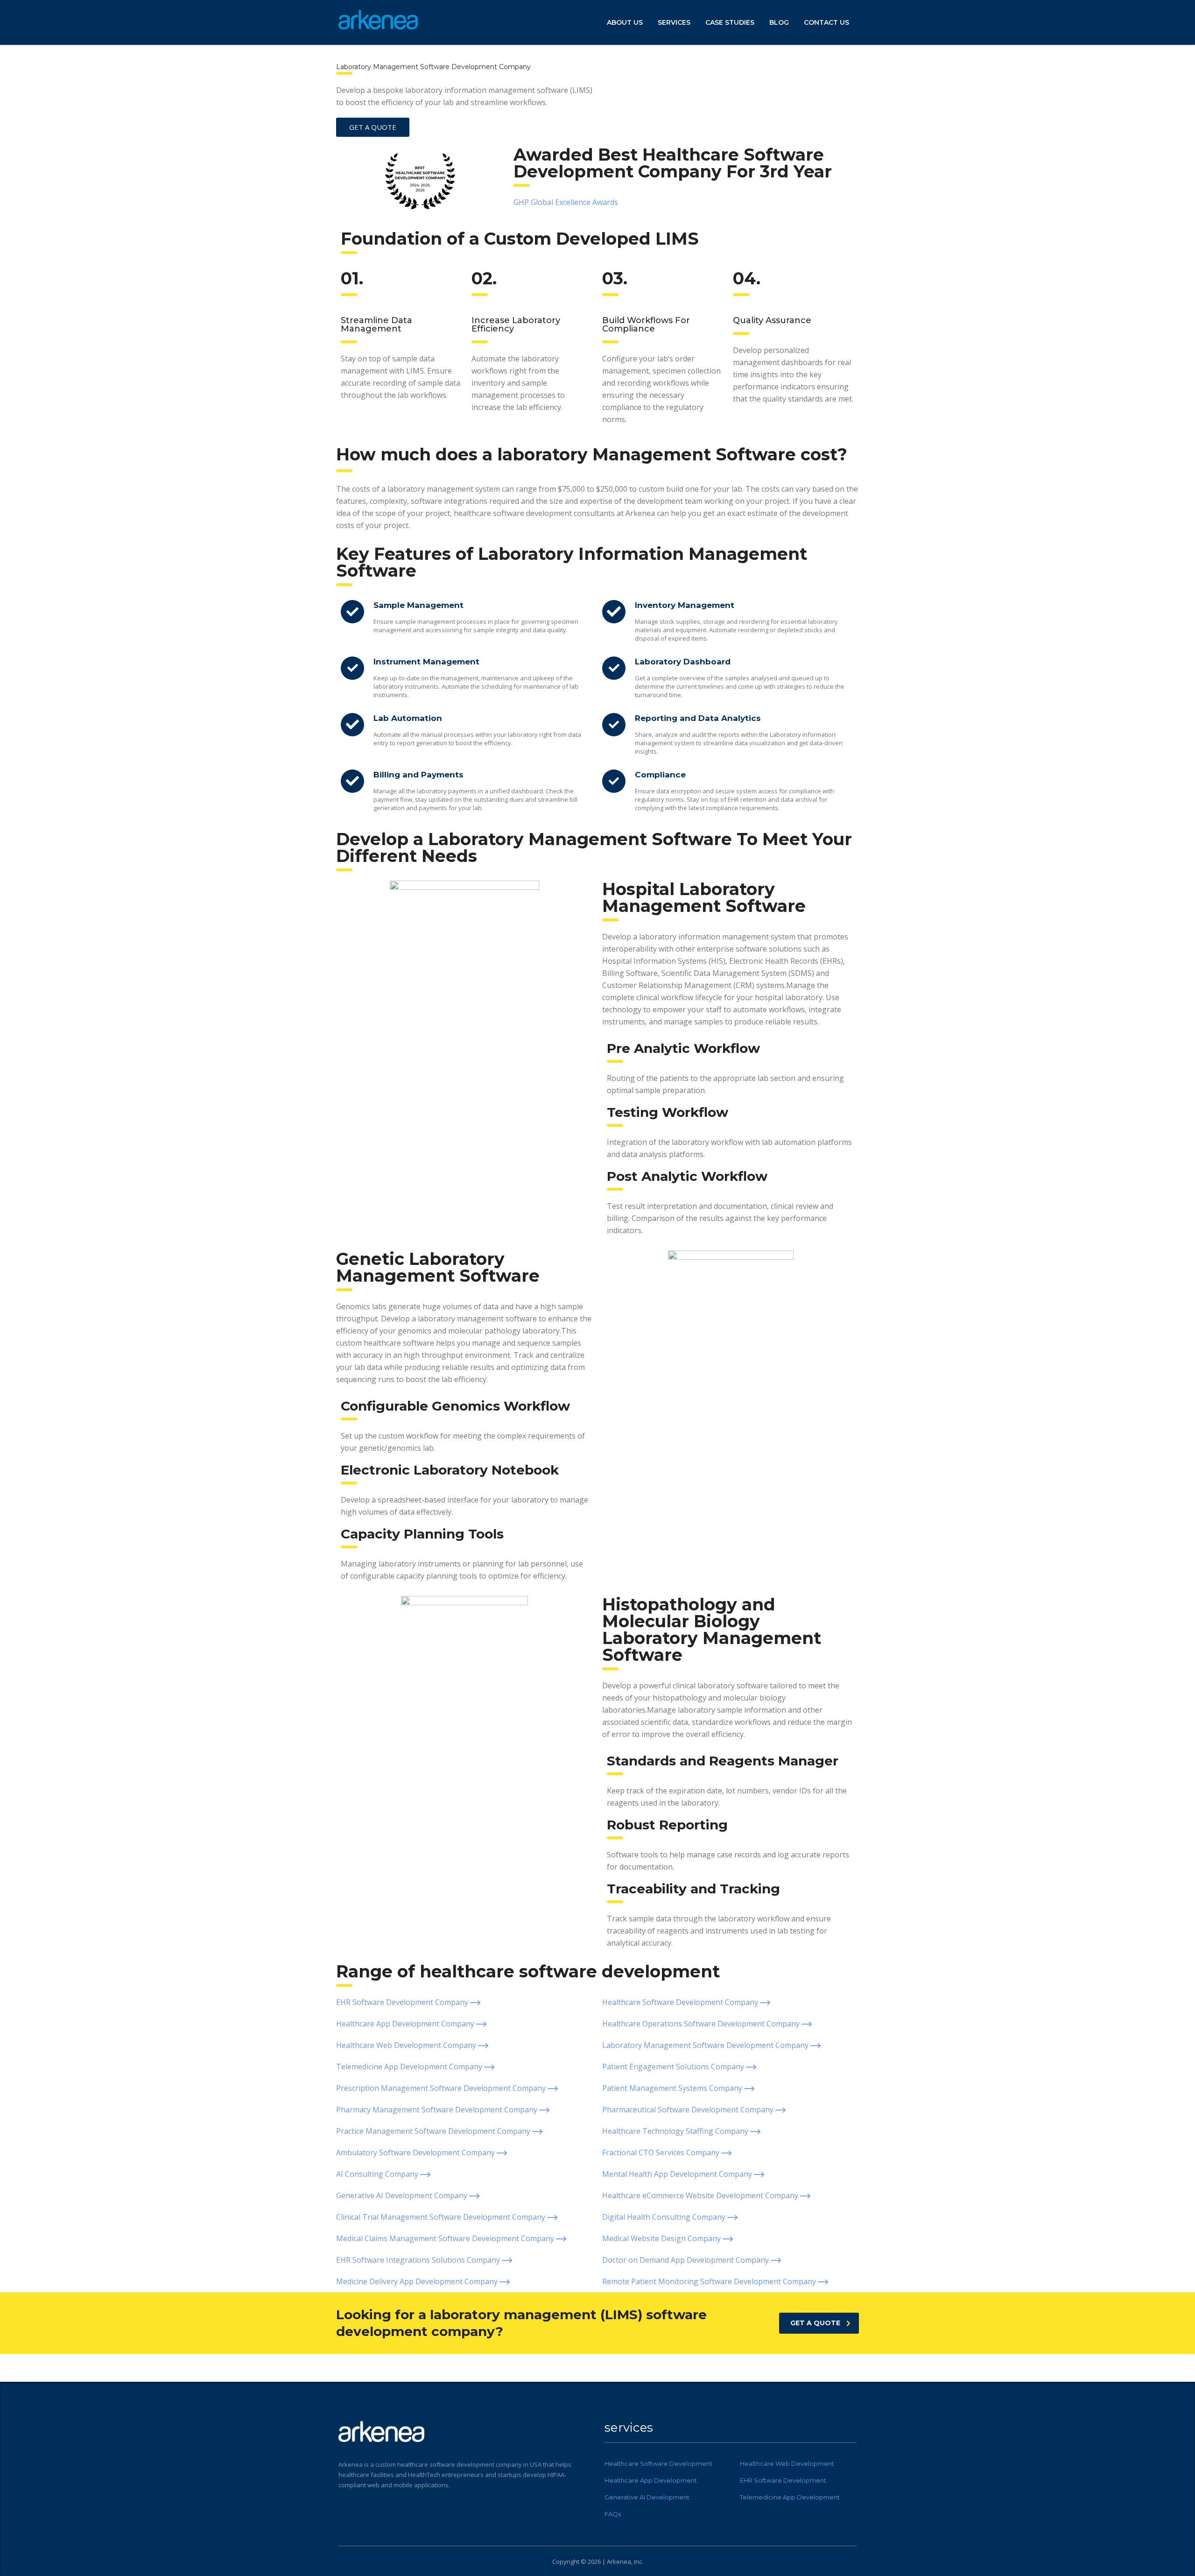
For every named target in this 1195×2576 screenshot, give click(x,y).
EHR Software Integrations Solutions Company (419, 2260)
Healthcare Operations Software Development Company (702, 2024)
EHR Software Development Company (403, 2002)
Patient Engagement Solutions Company (674, 2067)
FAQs (613, 2514)
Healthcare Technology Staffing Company (676, 2131)
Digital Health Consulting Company (665, 2217)
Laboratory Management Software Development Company (706, 2045)
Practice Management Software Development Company (434, 2131)
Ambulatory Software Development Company (416, 2153)
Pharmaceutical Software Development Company (689, 2110)
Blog (779, 22)
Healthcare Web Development (787, 2463)
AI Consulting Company (378, 2174)
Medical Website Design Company (662, 2238)
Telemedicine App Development (790, 2497)
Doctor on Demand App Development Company (686, 2260)
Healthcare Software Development (658, 2463)
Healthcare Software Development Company (681, 2002)
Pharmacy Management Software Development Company (438, 2110)
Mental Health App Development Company (678, 2174)
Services (674, 22)
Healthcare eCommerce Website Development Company (701, 2195)
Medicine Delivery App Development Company (418, 2281)
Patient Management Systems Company (673, 2088)
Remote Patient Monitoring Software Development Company (710, 2281)
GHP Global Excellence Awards (566, 202)
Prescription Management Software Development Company (442, 2088)
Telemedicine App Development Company (410, 2067)
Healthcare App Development (651, 2480)
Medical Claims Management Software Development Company (446, 2238)
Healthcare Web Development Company (407, 2045)
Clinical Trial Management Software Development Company (442, 2217)
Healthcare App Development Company (406, 2024)
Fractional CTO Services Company (662, 2153)
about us (625, 22)
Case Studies (730, 22)
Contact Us (826, 22)
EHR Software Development (783, 2480)
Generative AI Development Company (403, 2195)
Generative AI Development (647, 2497)
